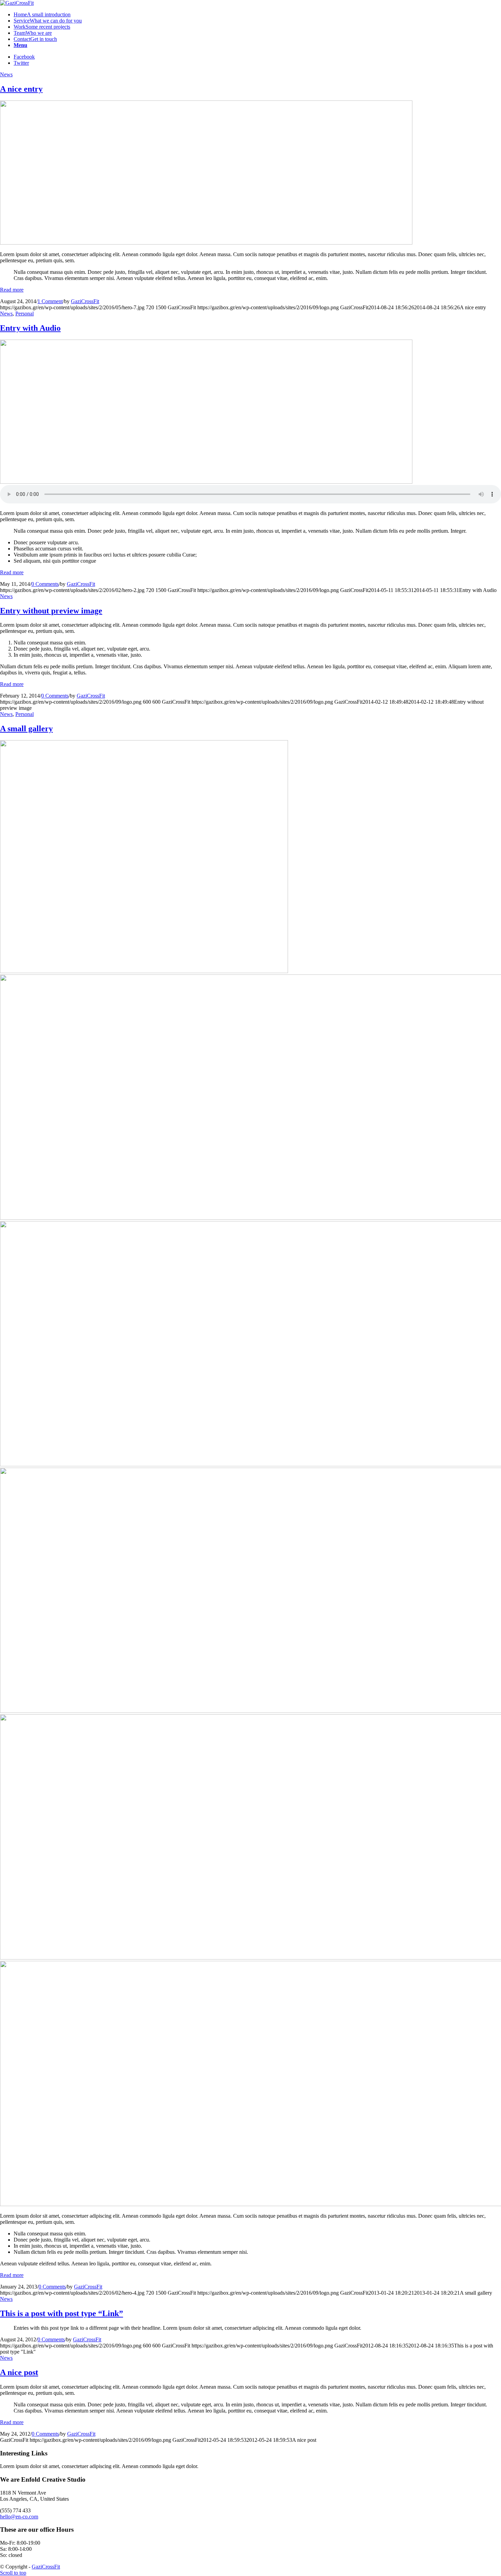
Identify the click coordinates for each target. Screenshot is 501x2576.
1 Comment (50, 301)
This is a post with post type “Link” (62, 2313)
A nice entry (21, 89)
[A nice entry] (206, 243)
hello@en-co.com (19, 2517)
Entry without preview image (51, 611)
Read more (12, 290)
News (6, 74)
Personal (25, 314)
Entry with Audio (30, 328)
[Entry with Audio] (206, 482)
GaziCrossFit (85, 301)
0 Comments (45, 584)
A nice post (19, 2372)
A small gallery (26, 729)
